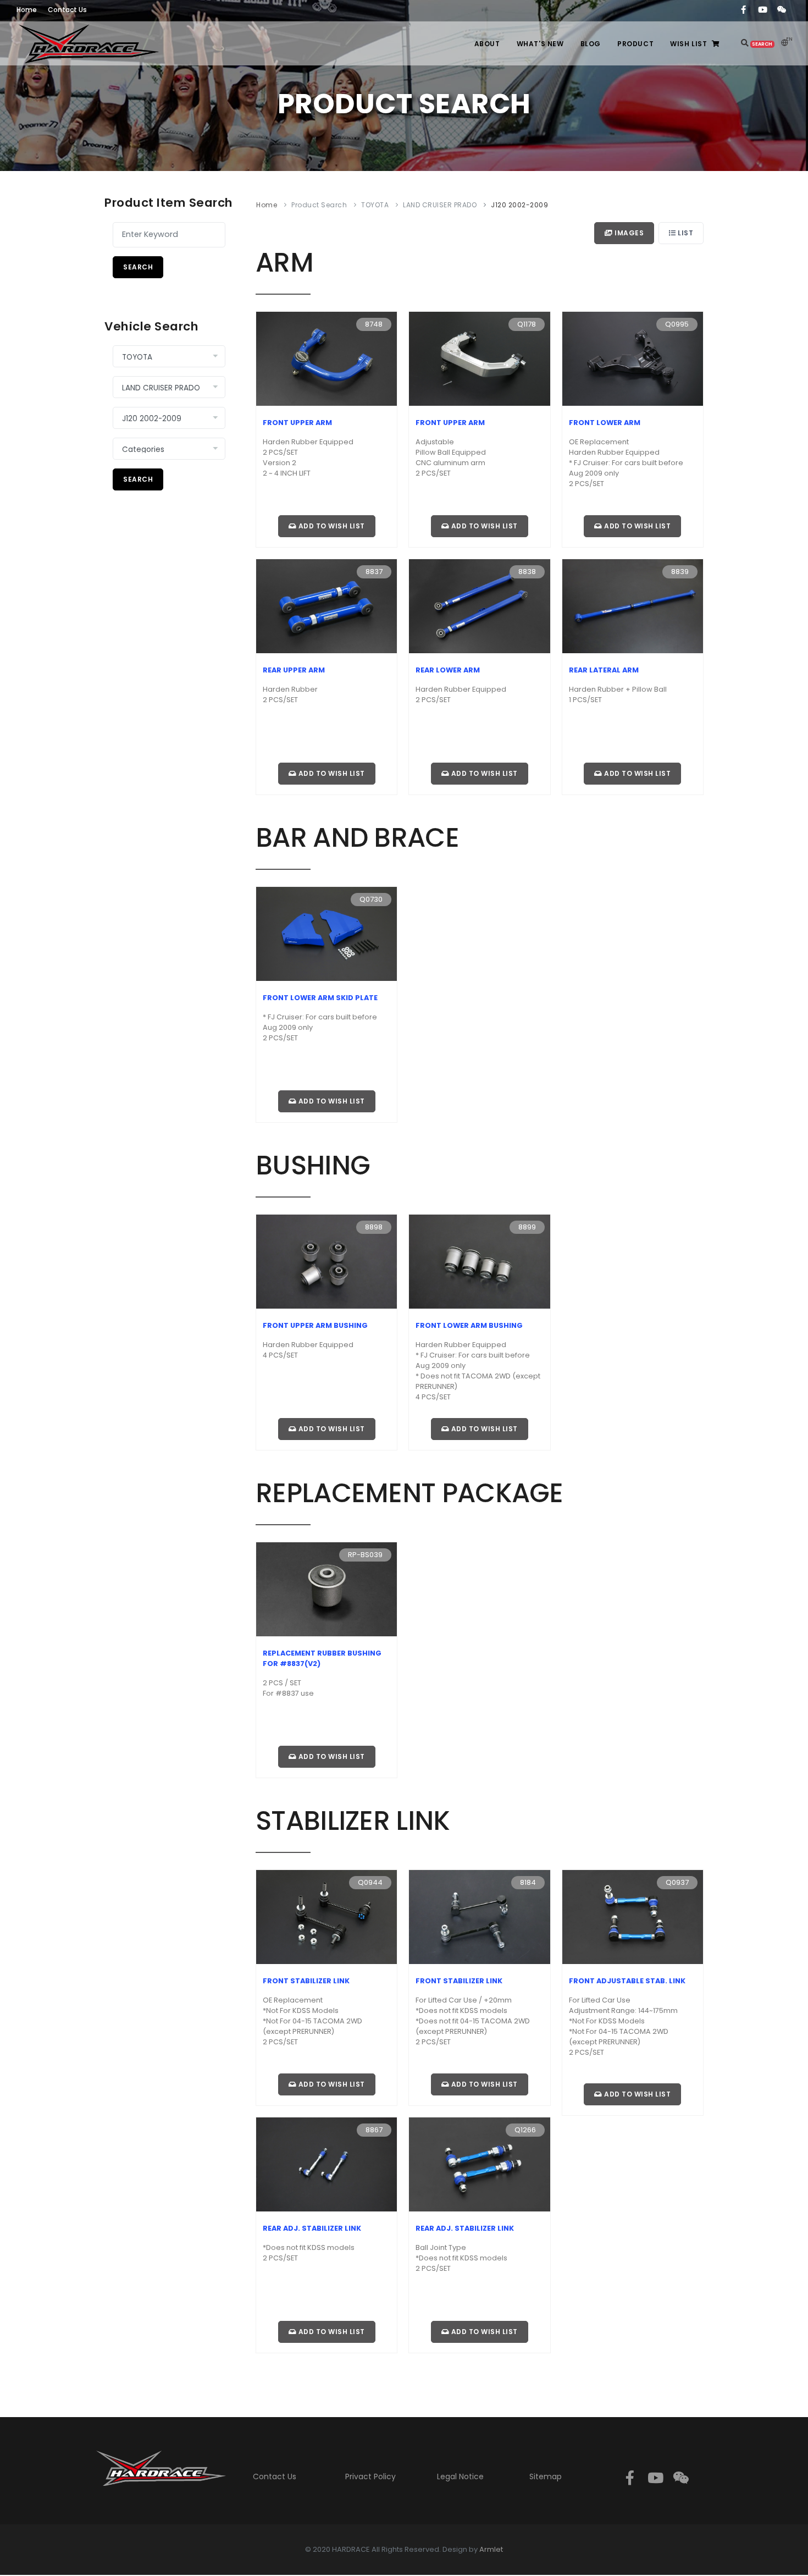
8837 (374, 572)
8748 (374, 324)
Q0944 (370, 1882)
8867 (374, 2130)
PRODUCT (635, 44)
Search (138, 267)
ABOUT (487, 44)
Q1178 (527, 324)
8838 (527, 572)
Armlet (491, 2549)
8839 (680, 572)
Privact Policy (370, 2476)
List (685, 233)
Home (267, 205)
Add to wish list (331, 526)
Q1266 (525, 2130)
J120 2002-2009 (519, 205)
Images (629, 233)
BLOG (591, 44)
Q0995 (677, 324)
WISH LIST (688, 44)
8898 (374, 1227)
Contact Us (275, 2476)
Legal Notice (460, 2476)
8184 (528, 1882)
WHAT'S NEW (540, 44)
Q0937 (677, 1882)
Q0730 (371, 899)
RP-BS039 (365, 1555)
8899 (527, 1227)
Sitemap (546, 2476)
